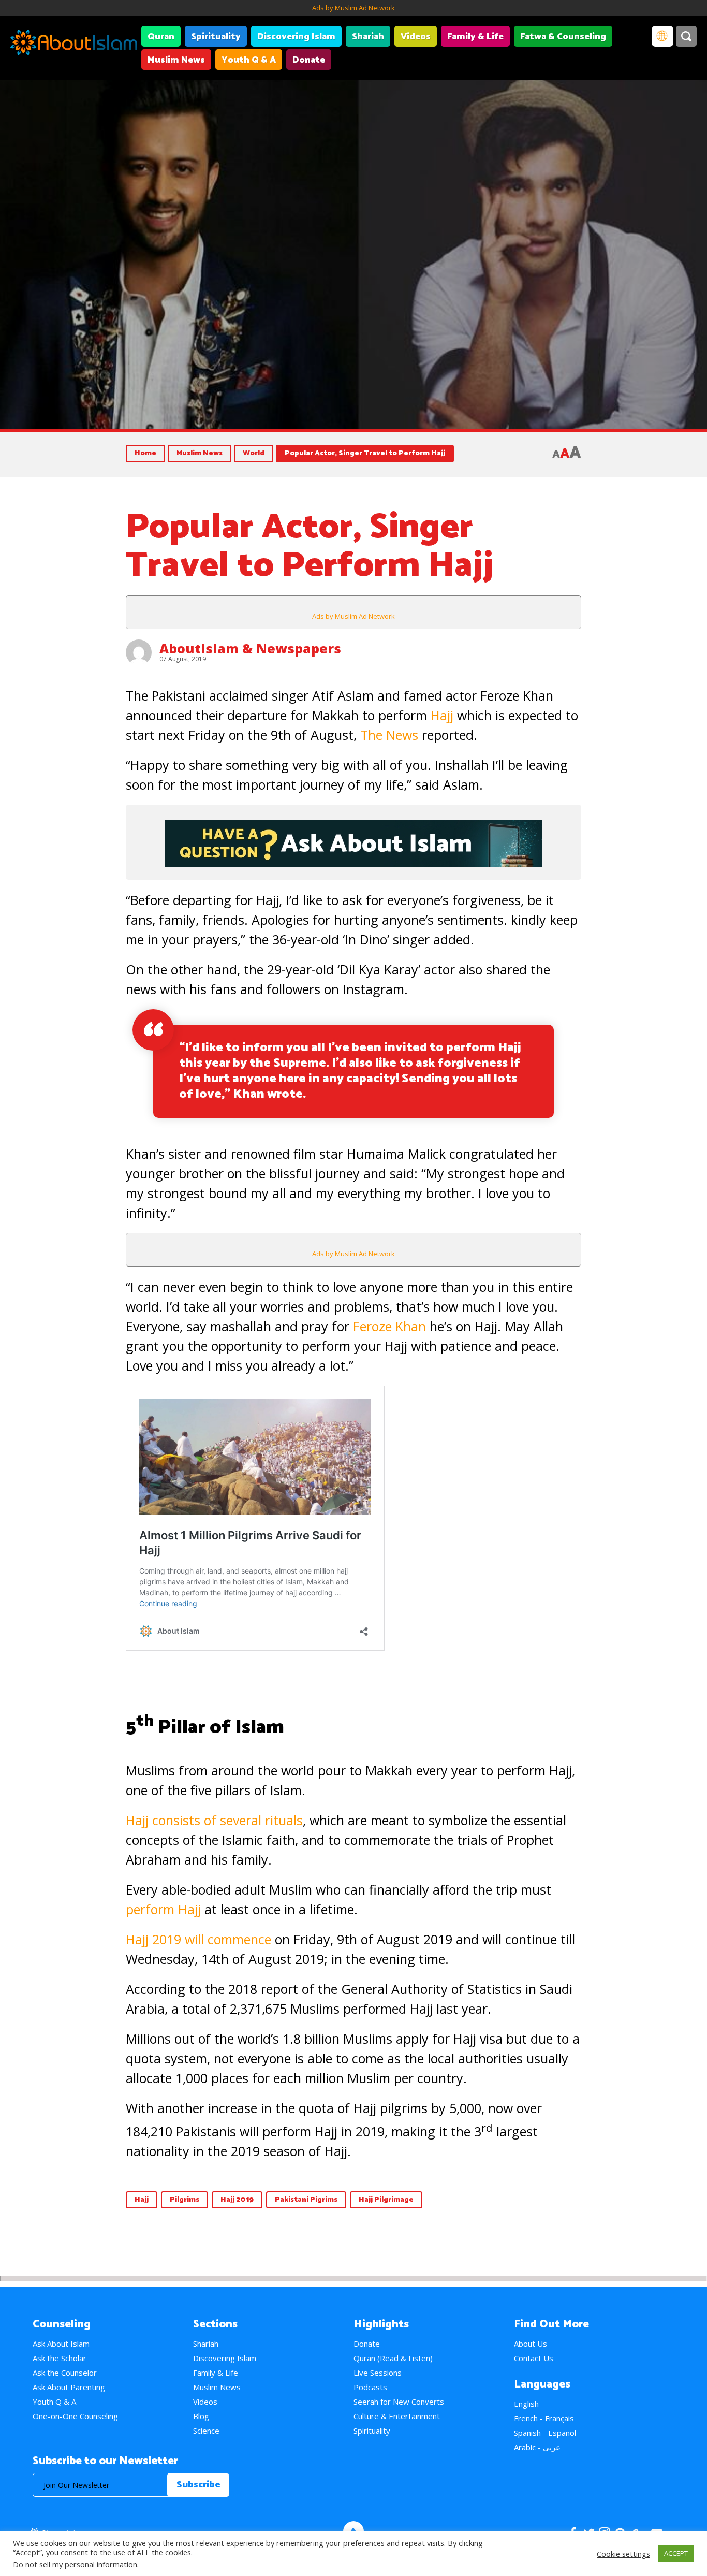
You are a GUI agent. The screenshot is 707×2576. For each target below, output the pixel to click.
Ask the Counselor (65, 2373)
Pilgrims (185, 2200)
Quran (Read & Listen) (393, 2358)
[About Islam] (74, 44)
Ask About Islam (61, 2344)
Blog (201, 2416)
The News (389, 735)
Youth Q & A (249, 60)
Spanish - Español (545, 2433)
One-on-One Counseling (75, 2416)
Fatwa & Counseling (563, 37)
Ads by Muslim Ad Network (353, 8)
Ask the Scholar (60, 2358)
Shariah (368, 37)
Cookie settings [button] (623, 2554)
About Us (531, 2344)
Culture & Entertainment (397, 2416)
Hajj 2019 (237, 2200)
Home (145, 453)
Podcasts (370, 2387)
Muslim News (176, 60)
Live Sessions (378, 2373)
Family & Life (475, 37)
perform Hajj (163, 1909)
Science (206, 2431)
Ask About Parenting (69, 2387)
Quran (161, 37)
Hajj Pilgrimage (386, 2200)
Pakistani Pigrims (306, 2200)
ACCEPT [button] (676, 2553)
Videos (416, 37)
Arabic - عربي (537, 2447)
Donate (309, 60)
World (254, 453)
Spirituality (216, 37)
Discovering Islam (296, 37)
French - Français (544, 2418)
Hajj (442, 715)
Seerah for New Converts (399, 2402)
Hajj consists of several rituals (214, 1820)
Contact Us (534, 2358)
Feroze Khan (389, 1326)
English (526, 2404)
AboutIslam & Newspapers (250, 648)
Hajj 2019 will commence (198, 1939)
